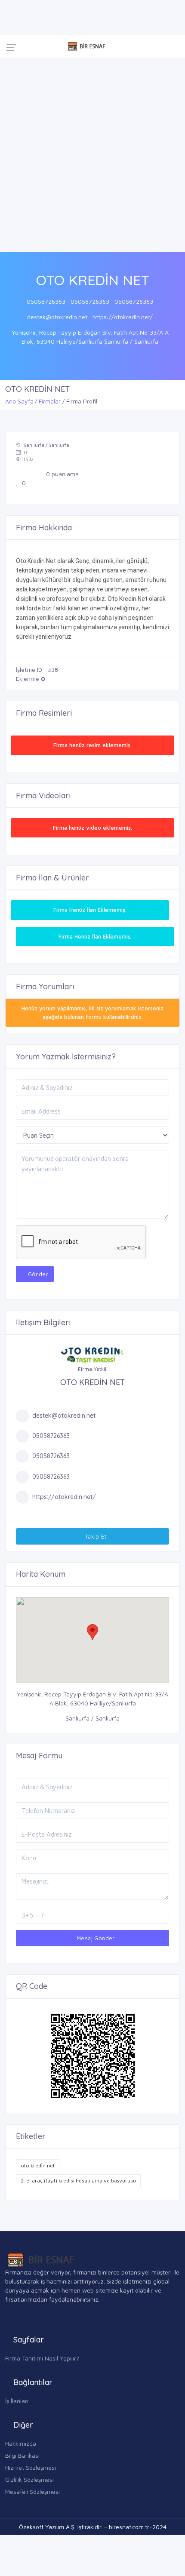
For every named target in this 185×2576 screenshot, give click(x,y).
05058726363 (46, 301)
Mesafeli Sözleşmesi (32, 2491)
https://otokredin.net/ (123, 317)
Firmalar (50, 401)
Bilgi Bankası (22, 2455)
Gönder (37, 1274)
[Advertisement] (92, 155)
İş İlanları (17, 2401)
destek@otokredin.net (57, 317)
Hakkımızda (21, 2443)
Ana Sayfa (19, 401)
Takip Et (95, 1536)
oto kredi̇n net (38, 2165)
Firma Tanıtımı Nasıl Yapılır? (42, 2358)
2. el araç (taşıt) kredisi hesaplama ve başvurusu (78, 2181)
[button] (92, 1632)
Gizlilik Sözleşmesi (29, 2479)
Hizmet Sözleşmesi (31, 2467)
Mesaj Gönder (95, 1938)
